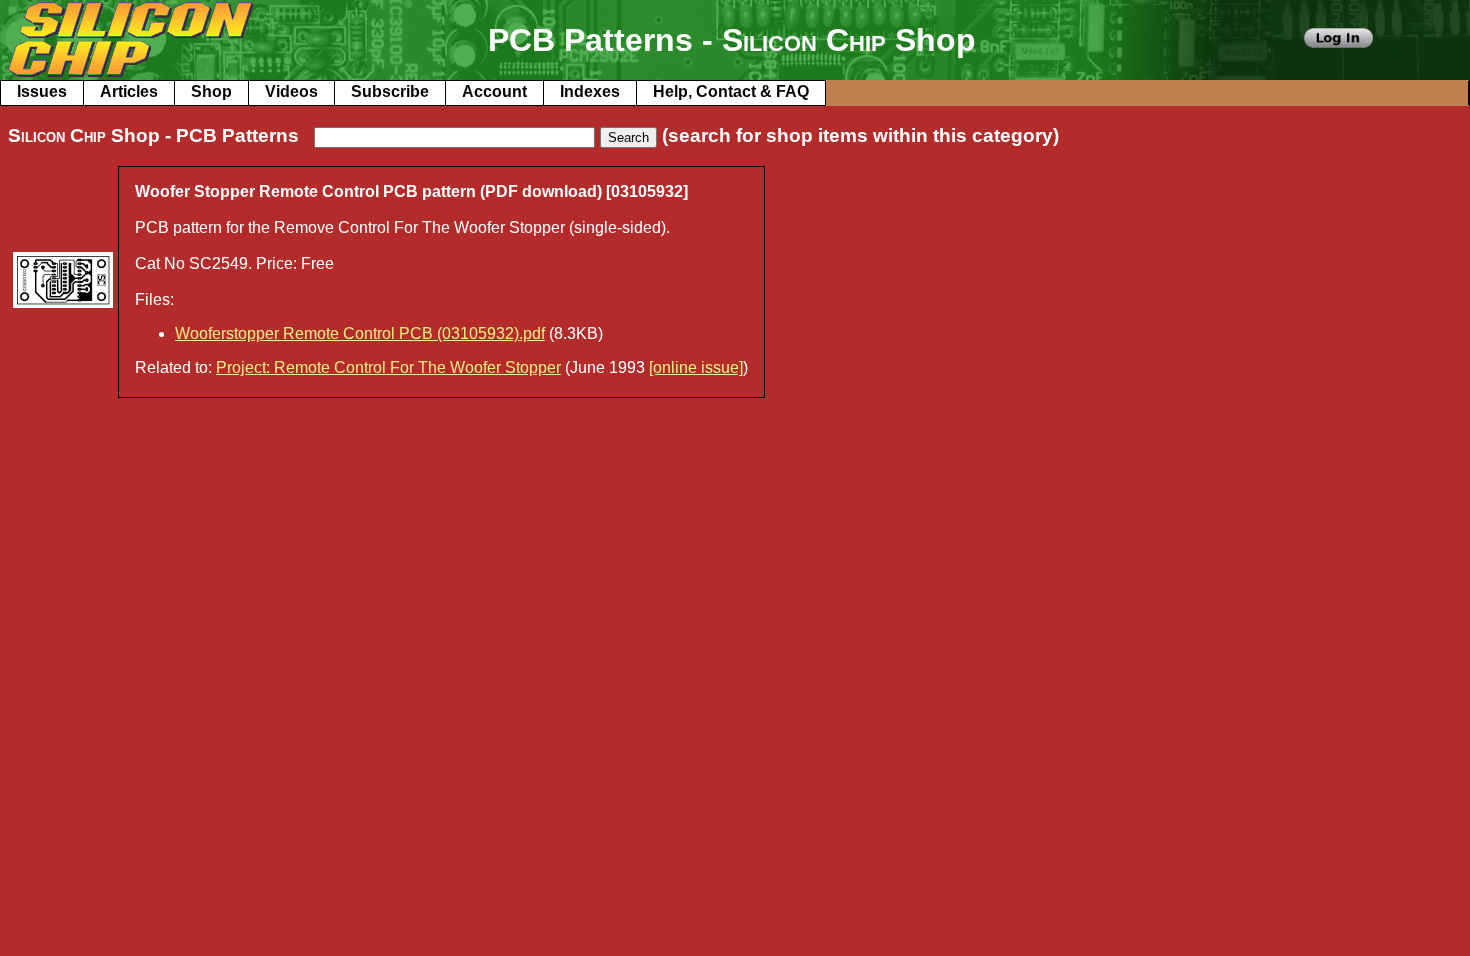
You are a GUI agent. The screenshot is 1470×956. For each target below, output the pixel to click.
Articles (129, 91)
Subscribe (390, 91)
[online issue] (696, 367)
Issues (42, 91)
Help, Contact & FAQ (731, 91)
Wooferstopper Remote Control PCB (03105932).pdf (360, 333)
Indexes (590, 91)
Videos (291, 91)
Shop (211, 91)
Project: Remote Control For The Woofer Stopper (388, 367)
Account (494, 91)
